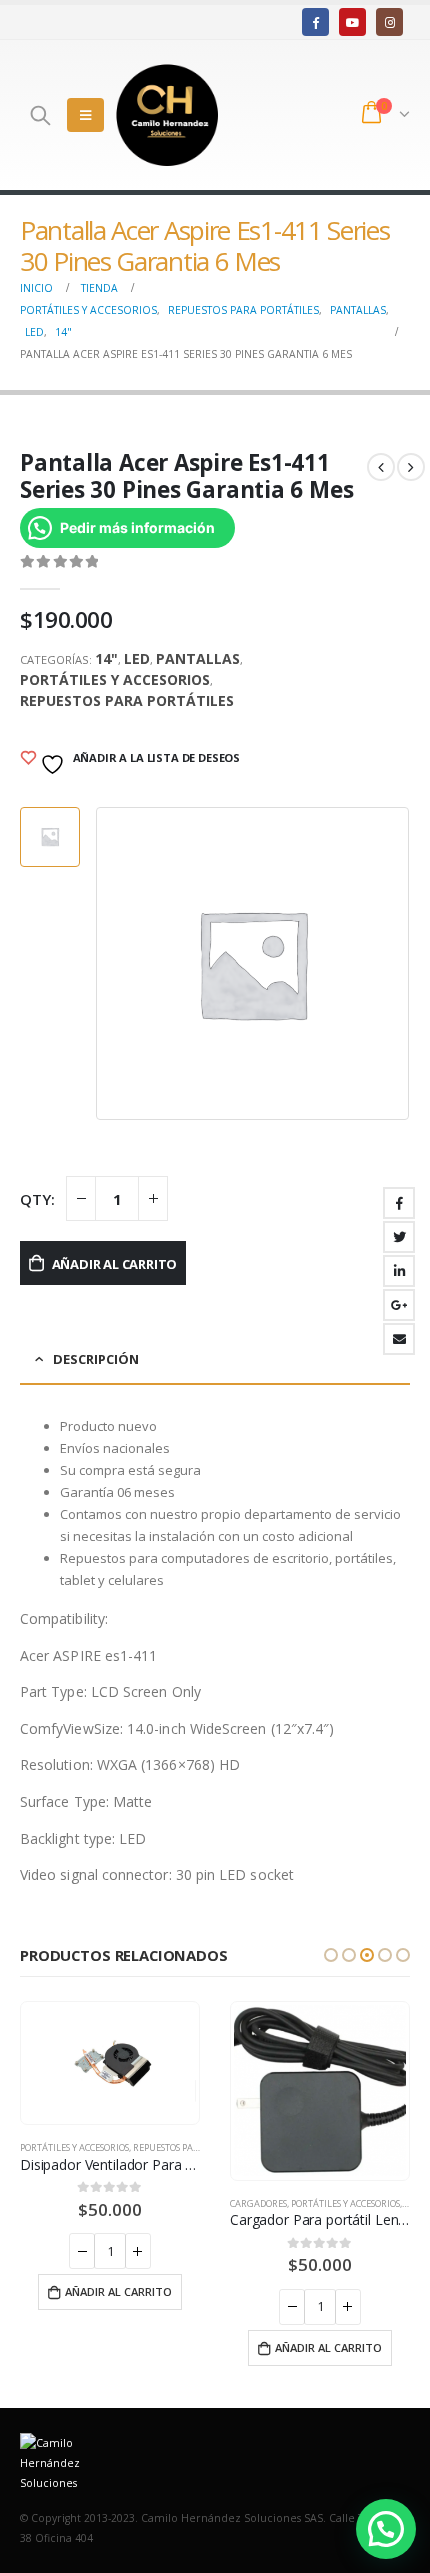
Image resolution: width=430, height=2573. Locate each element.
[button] (331, 1955)
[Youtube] (352, 21)
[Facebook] (315, 21)
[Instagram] (389, 21)
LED (137, 658)
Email (399, 1339)
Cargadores (258, 2203)
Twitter (399, 1237)
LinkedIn (399, 1271)
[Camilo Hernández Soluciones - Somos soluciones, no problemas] (167, 115)
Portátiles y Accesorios (115, 679)
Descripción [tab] (96, 1359)
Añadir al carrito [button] (118, 2291)
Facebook (399, 1203)
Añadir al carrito (115, 1264)
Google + (399, 1305)
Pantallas (198, 658)
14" (106, 658)
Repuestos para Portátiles (127, 700)
